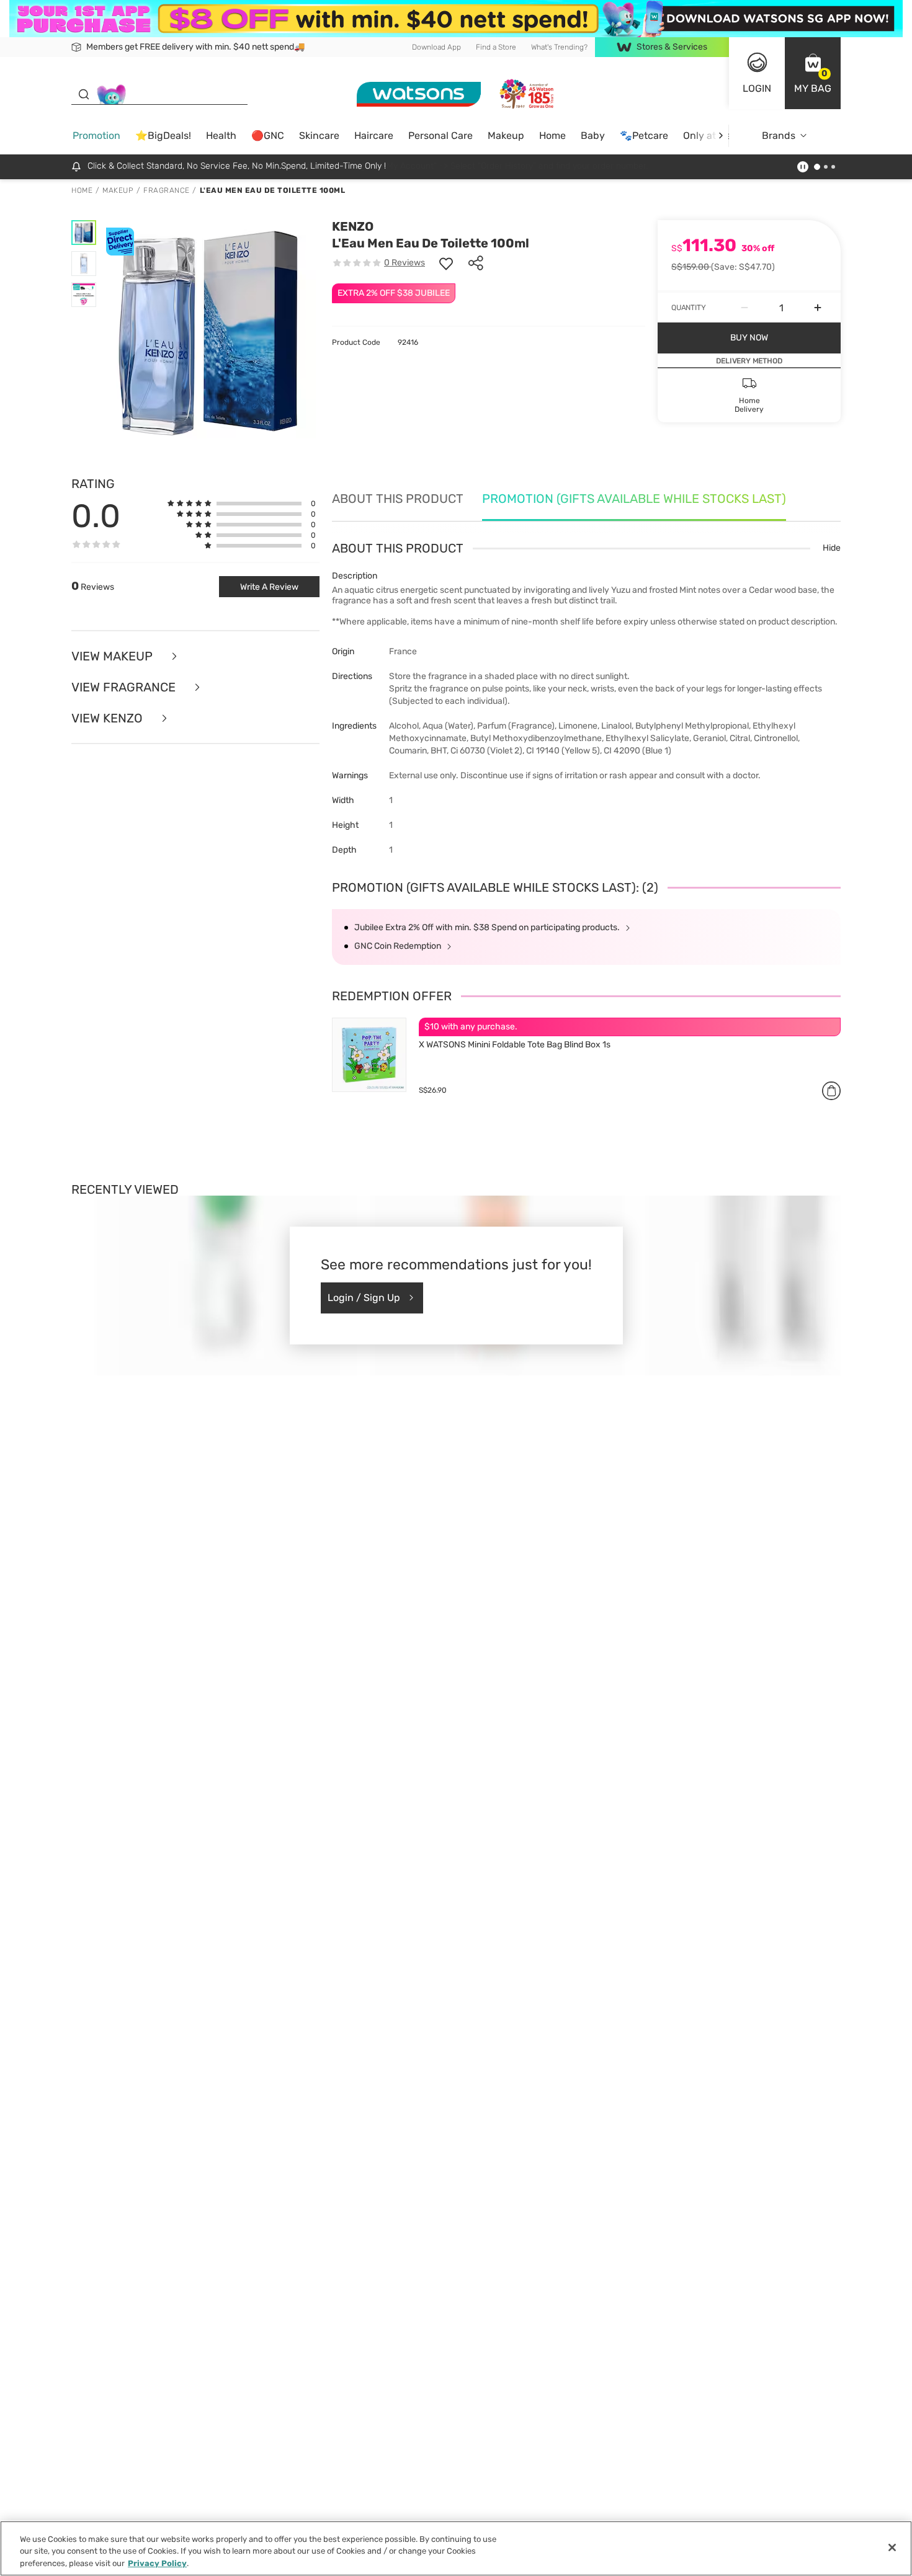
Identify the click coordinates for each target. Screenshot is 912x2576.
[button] (813, 73)
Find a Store (496, 47)
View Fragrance (125, 687)
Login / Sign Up (364, 1298)
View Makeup (114, 656)
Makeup (506, 135)
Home (552, 135)
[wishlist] (446, 263)
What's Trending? (559, 47)
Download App (436, 47)
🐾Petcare (644, 135)
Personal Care (440, 135)
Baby (593, 135)
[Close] (892, 2547)
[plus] (818, 308)
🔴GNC (268, 135)
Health (221, 135)
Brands (779, 135)
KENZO (353, 226)
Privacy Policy (157, 2563)
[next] (721, 135)
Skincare (319, 135)
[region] (456, 2548)
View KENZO (109, 718)
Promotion (96, 135)
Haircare (374, 135)
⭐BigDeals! (163, 135)
